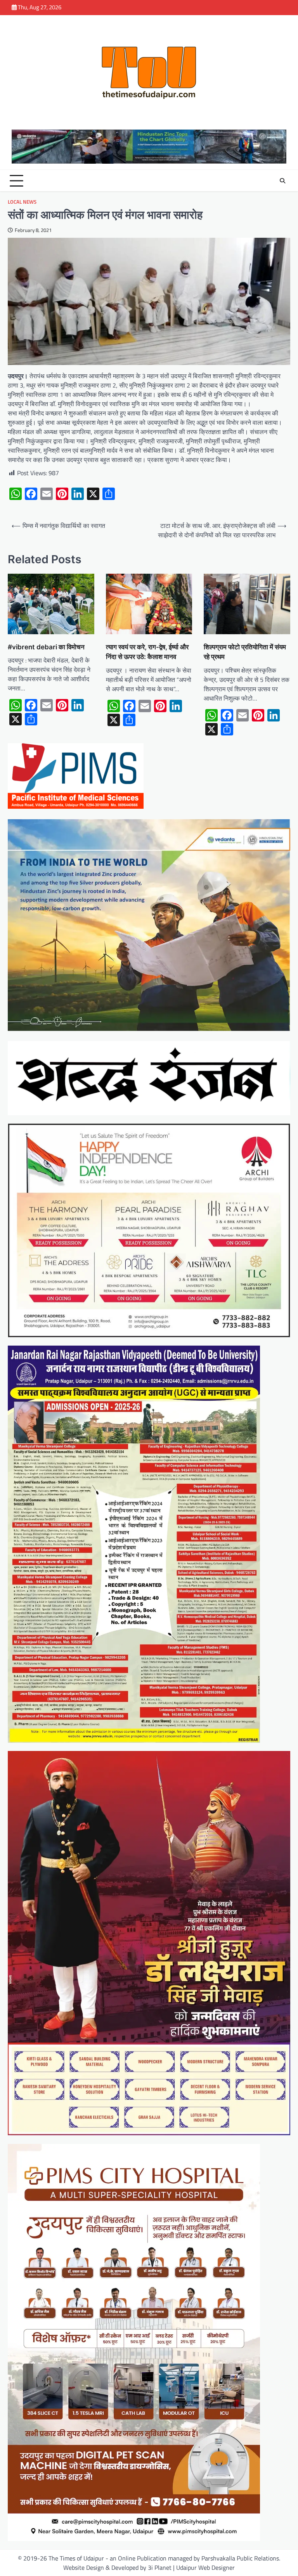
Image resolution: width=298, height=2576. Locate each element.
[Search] (282, 181)
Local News (22, 202)
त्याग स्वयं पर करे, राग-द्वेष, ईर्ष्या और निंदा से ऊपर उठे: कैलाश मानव (147, 652)
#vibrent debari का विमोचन (46, 647)
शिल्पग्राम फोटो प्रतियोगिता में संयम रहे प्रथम (245, 652)
